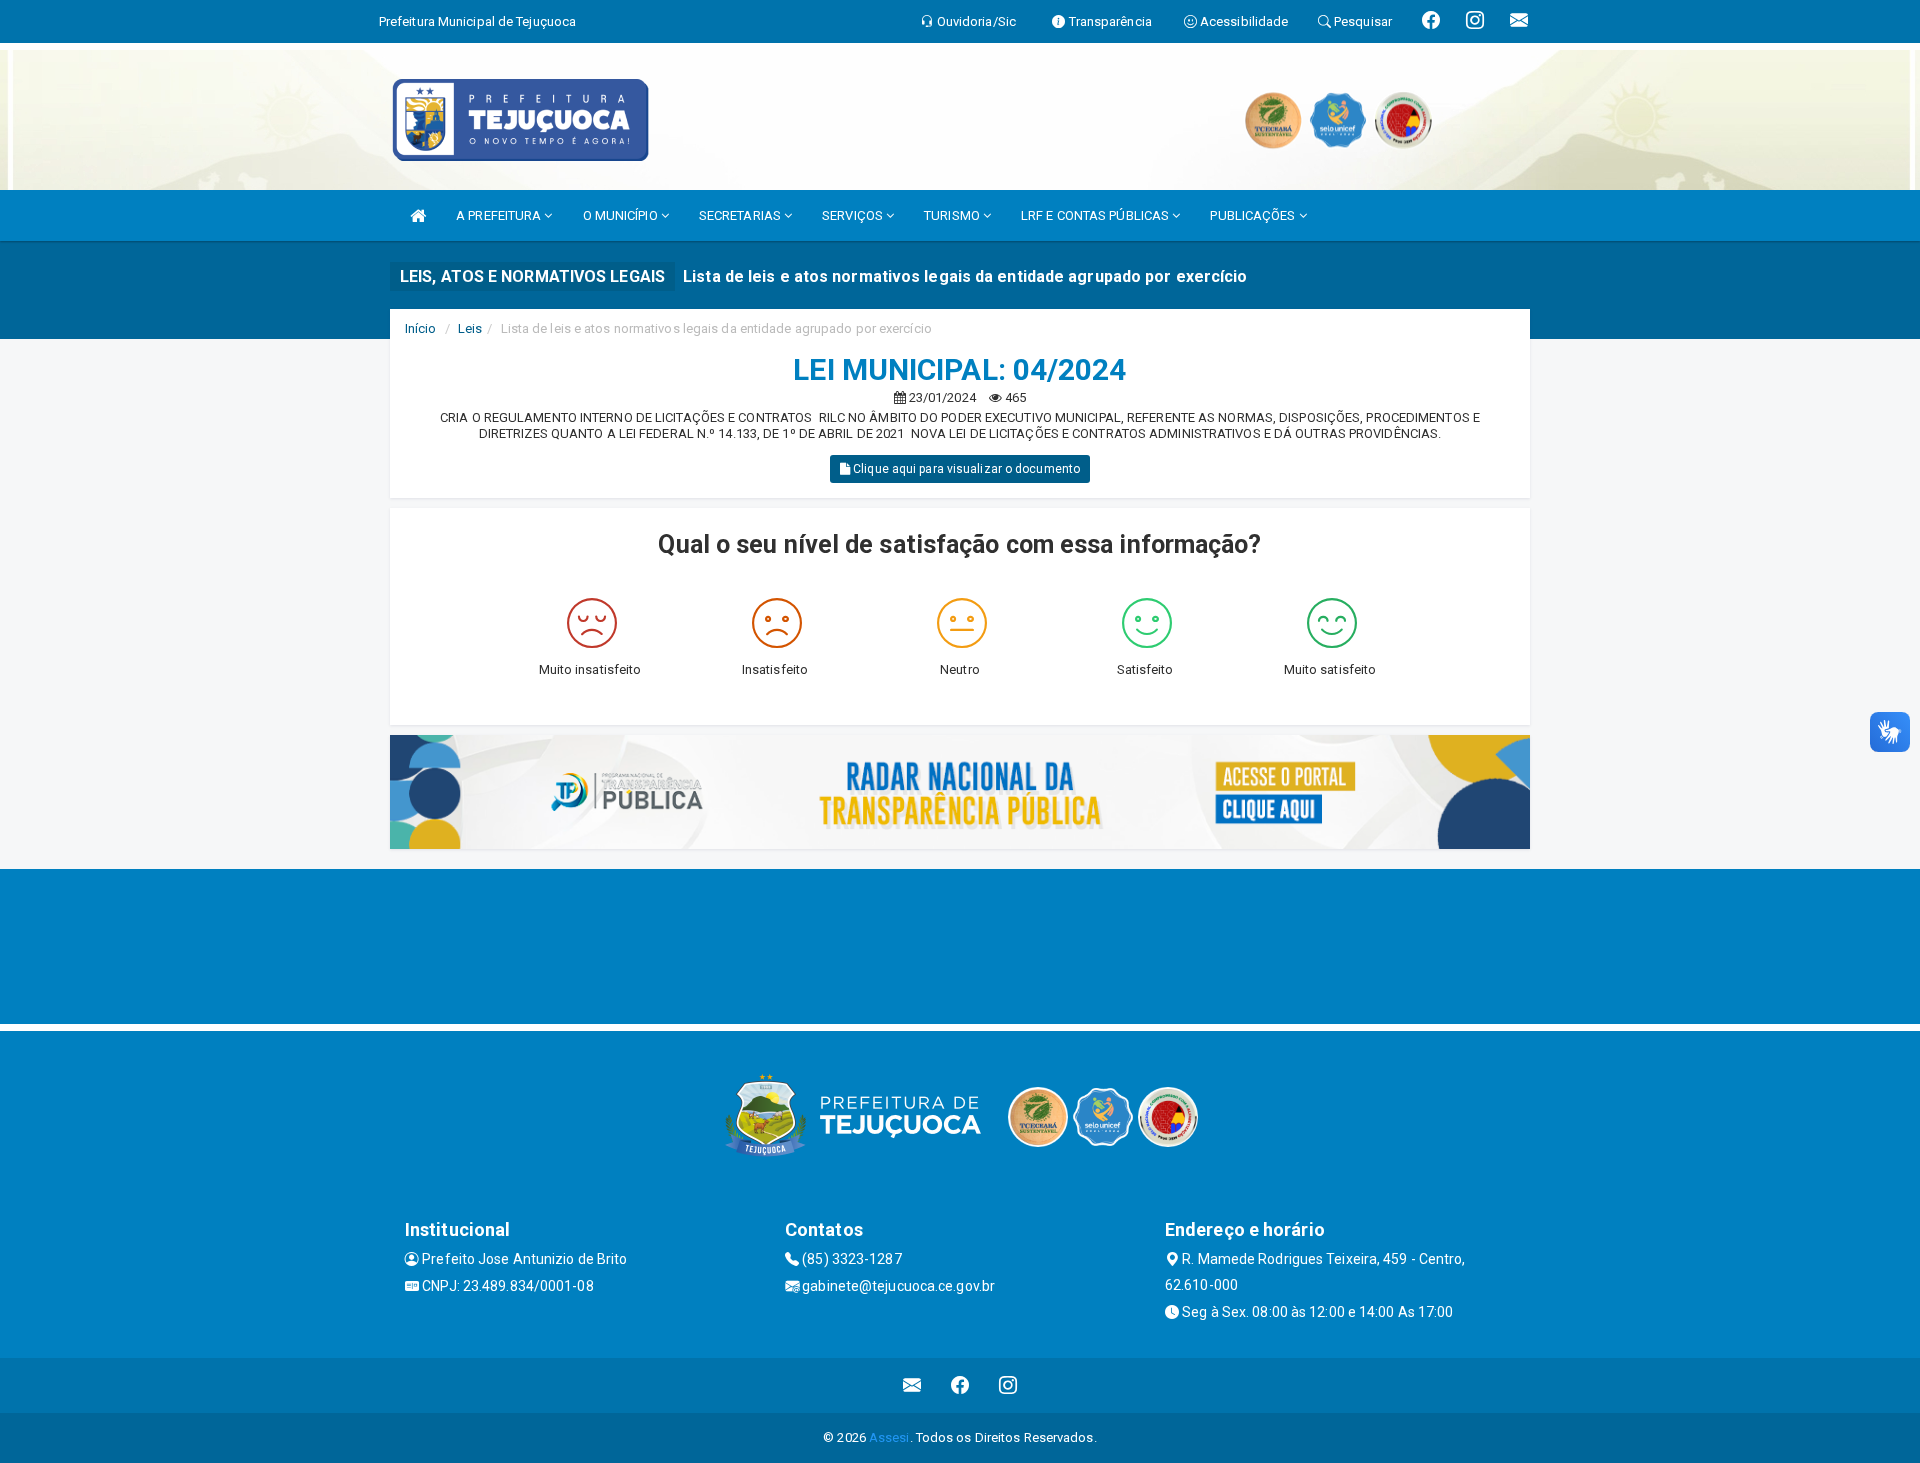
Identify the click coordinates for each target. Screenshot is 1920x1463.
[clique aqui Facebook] (960, 1385)
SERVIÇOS (854, 215)
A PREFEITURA (500, 215)
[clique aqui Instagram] (1008, 1385)
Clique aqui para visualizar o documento (965, 469)
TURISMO (953, 215)
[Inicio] (418, 215)
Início (421, 328)
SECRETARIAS (741, 215)
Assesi (889, 1437)
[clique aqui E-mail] (912, 1385)
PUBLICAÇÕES (1254, 215)
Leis (470, 328)
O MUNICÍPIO (622, 215)
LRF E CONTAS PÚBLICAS (1096, 215)
